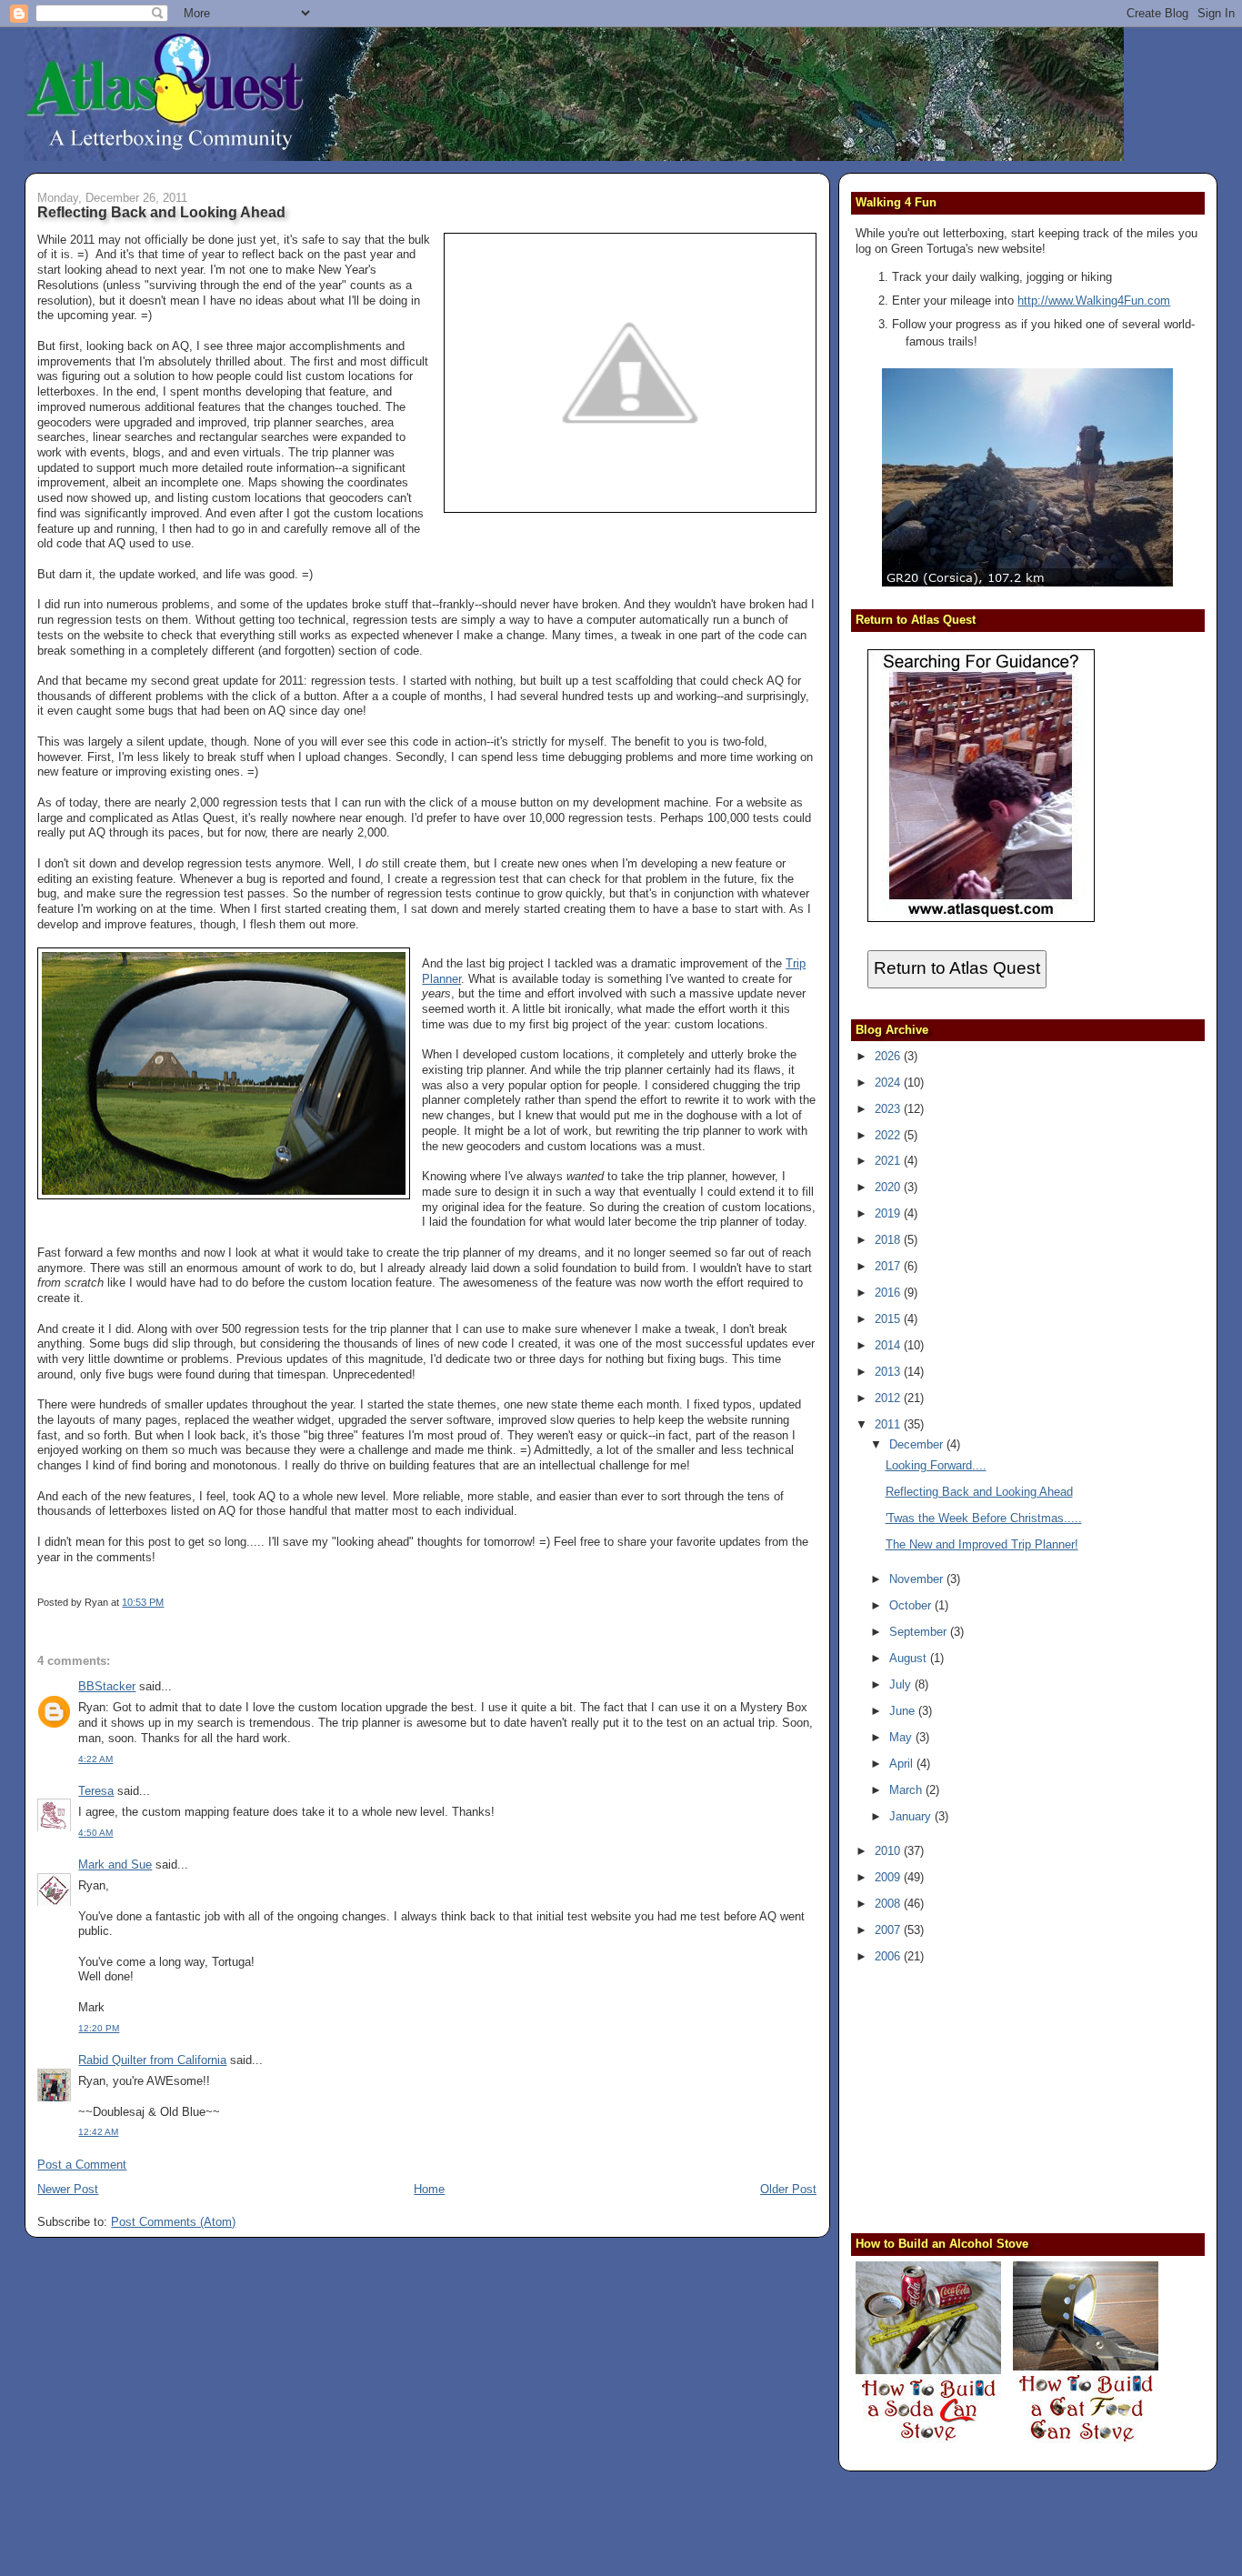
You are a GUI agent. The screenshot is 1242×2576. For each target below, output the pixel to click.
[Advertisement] (969, 2097)
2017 (889, 1266)
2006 (889, 1956)
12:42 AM (98, 2132)
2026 (889, 1056)
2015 (889, 1319)
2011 (889, 1424)
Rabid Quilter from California (152, 2060)
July (902, 1684)
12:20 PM (99, 2028)
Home (429, 2189)
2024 (889, 1083)
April (903, 1764)
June (904, 1711)
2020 (889, 1187)
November (918, 1579)
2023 (889, 1109)
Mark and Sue (115, 1864)
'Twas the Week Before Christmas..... (984, 1518)
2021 (889, 1161)
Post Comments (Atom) (173, 2222)
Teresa (96, 1791)
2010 (889, 1851)
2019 (889, 1213)
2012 (889, 1398)
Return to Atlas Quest (957, 968)
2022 (889, 1135)
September (920, 1632)
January (912, 1816)
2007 (889, 1930)
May (902, 1737)
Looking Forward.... (936, 1465)
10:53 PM (143, 1602)
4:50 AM (95, 1833)
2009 (889, 1877)
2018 (889, 1240)
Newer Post (68, 2189)
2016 (889, 1293)
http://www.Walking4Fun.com (1094, 301)
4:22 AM (95, 1759)
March (907, 1790)
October (912, 1605)
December (918, 1444)
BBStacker (107, 1686)
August (910, 1658)
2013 (889, 1372)
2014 (889, 1345)
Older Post (788, 2189)
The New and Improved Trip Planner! (982, 1544)
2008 (889, 1904)
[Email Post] (168, 1602)
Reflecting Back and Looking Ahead (161, 212)
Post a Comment (82, 2165)
